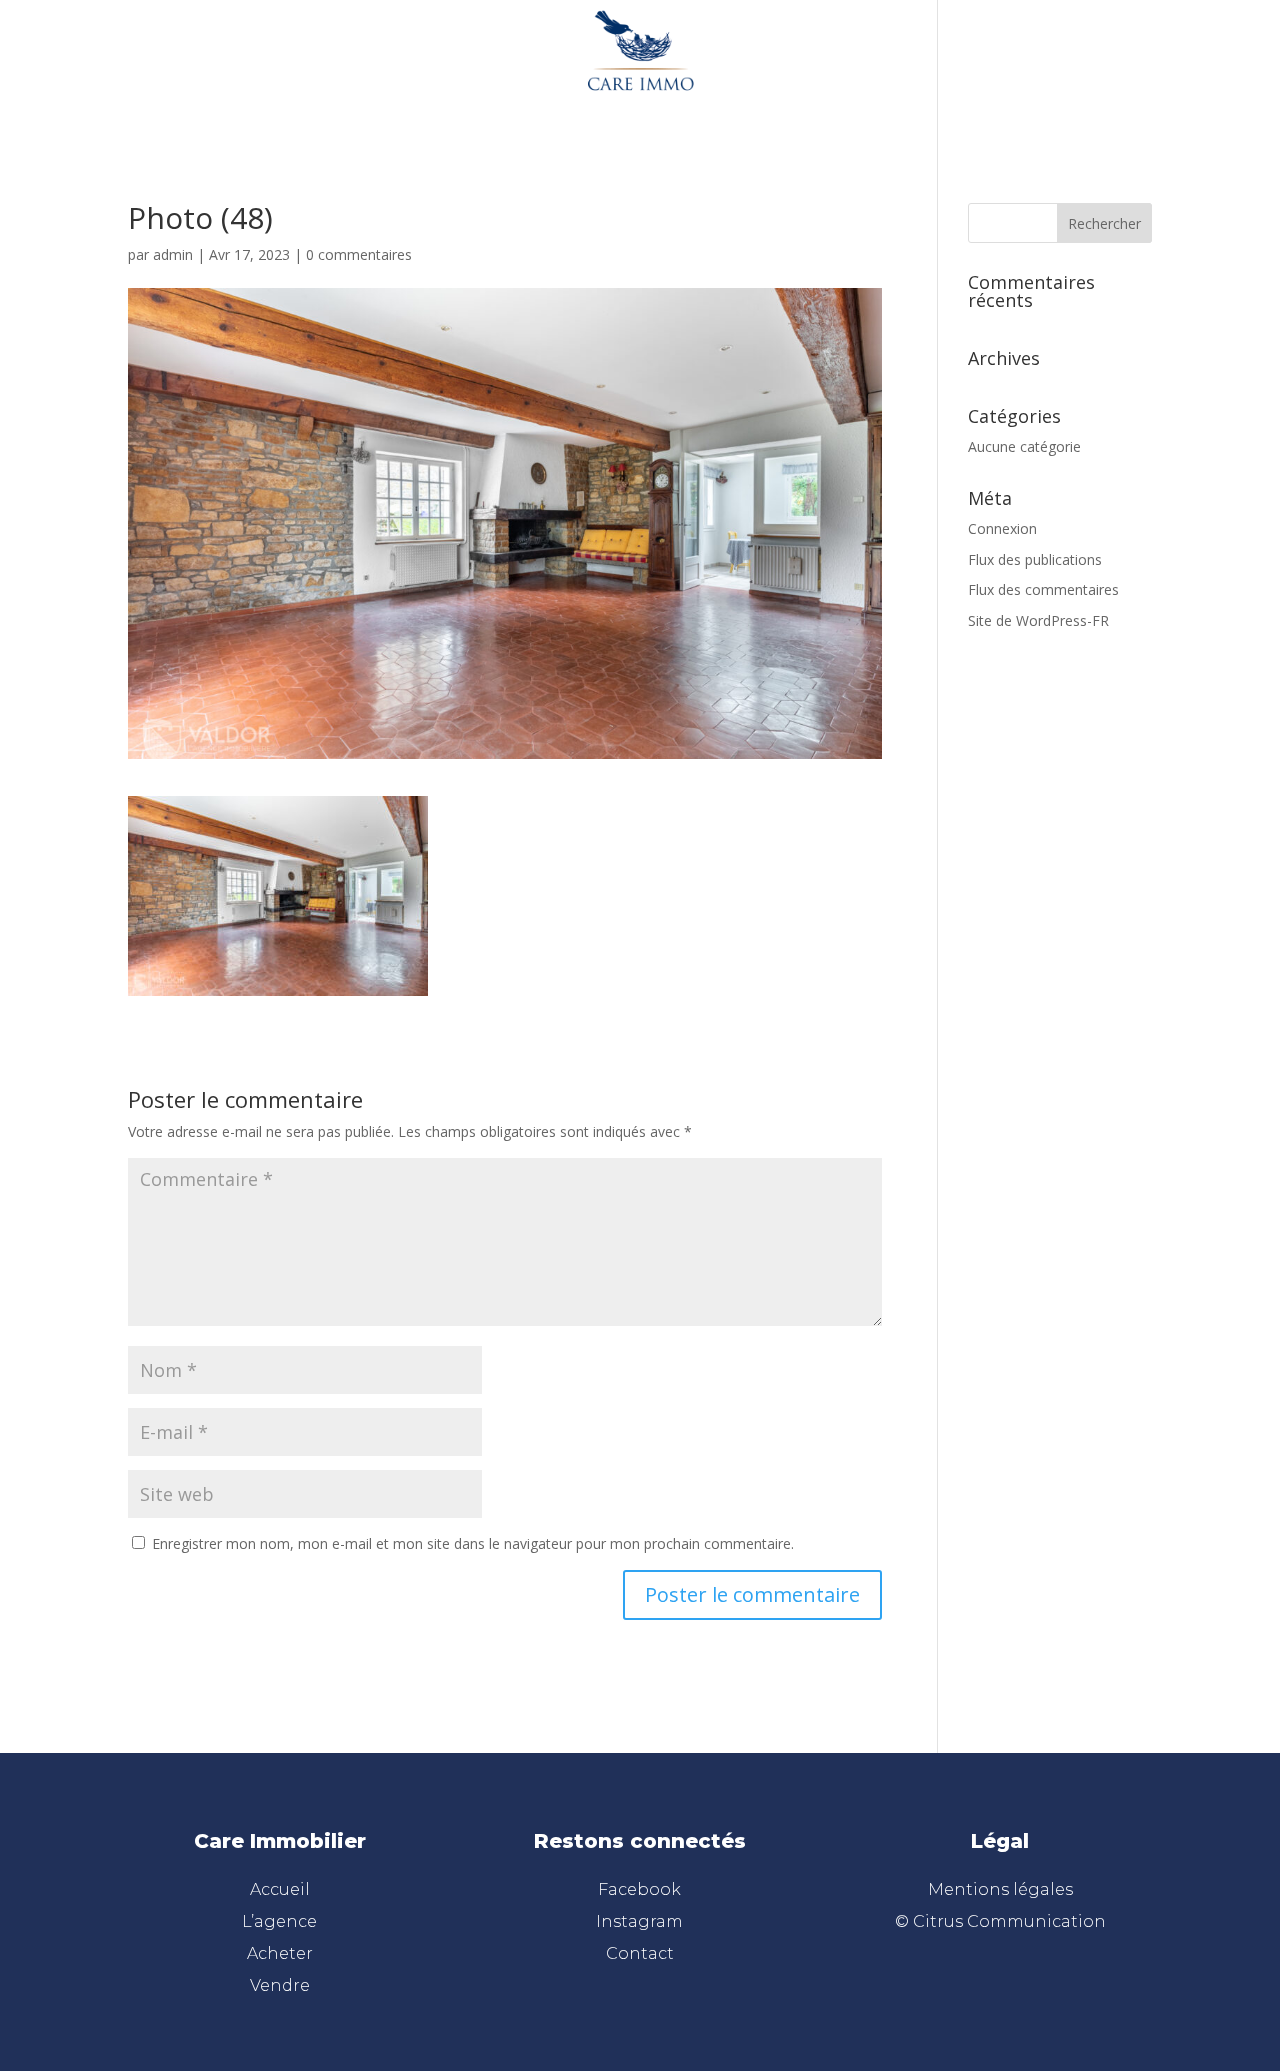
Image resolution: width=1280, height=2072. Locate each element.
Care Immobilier (280, 1841)
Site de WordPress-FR (1038, 620)
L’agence (524, 112)
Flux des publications (1035, 559)
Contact (640, 1953)
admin (173, 254)
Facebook (639, 1889)
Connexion (1002, 528)
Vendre (695, 112)
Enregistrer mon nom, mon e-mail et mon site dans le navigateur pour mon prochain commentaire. (473, 1543)
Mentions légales (1000, 1889)
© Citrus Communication (1000, 1921)
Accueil (438, 112)
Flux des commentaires (1043, 589)
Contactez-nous (808, 112)
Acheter (613, 112)
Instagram (639, 1921)
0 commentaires (359, 254)
